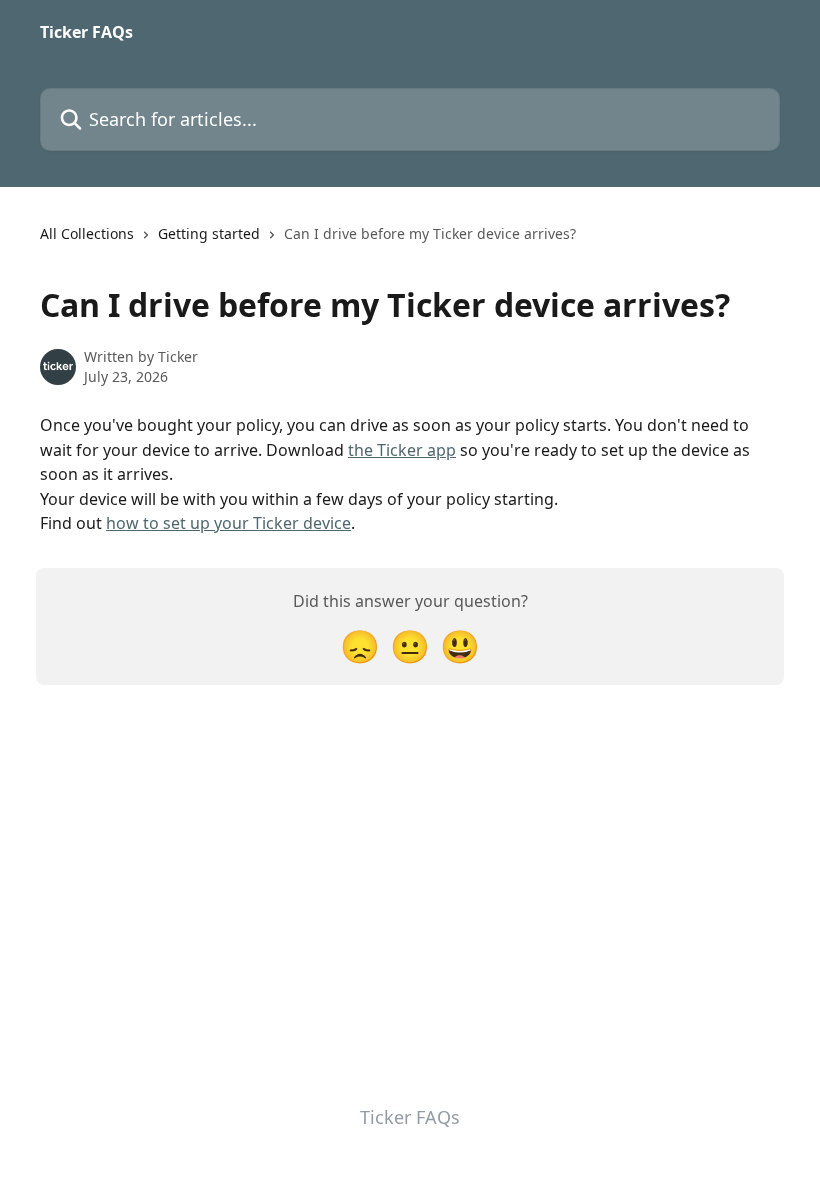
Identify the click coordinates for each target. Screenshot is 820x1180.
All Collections (87, 233)
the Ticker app (402, 450)
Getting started (209, 233)
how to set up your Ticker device (228, 523)
